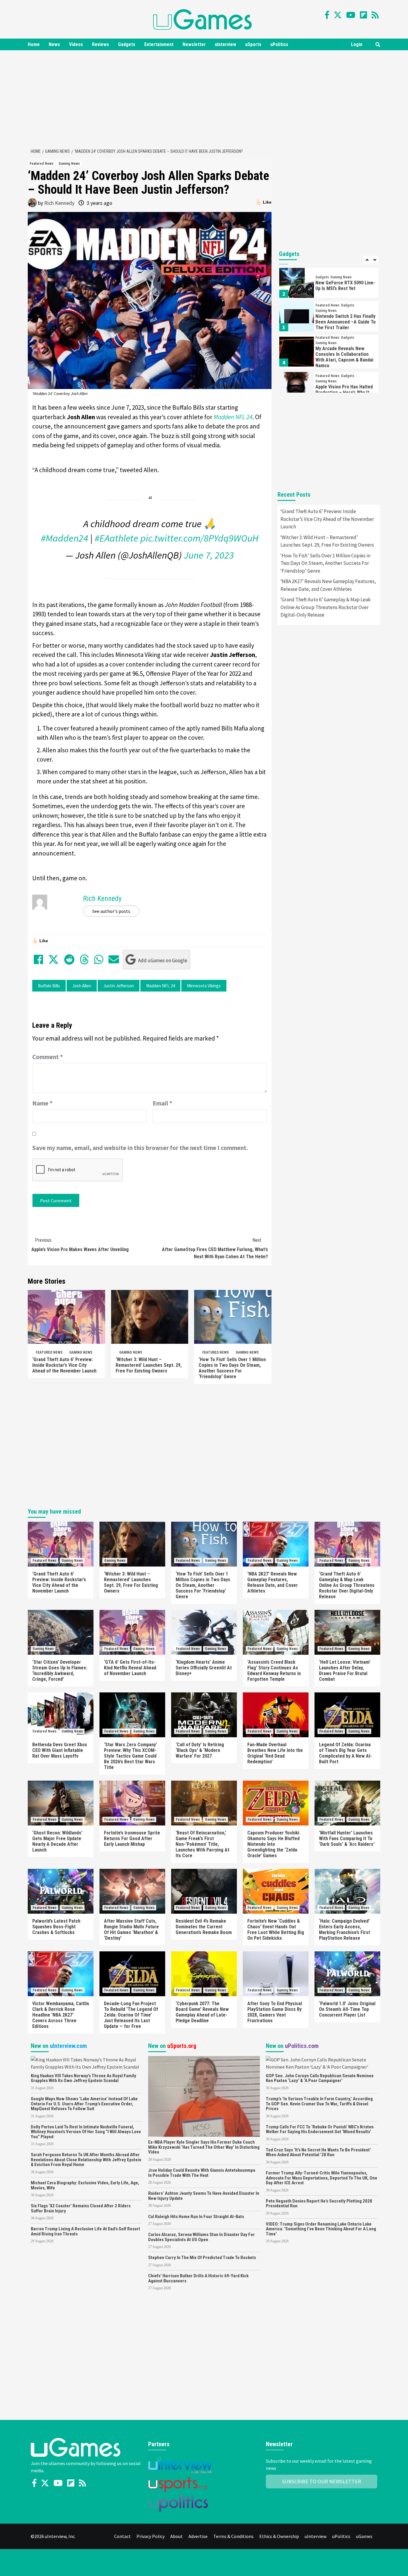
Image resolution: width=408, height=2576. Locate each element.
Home (34, 44)
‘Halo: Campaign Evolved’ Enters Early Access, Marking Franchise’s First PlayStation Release (345, 1930)
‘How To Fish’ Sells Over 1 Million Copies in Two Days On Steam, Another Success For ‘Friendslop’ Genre (232, 1368)
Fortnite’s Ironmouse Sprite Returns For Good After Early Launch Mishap (132, 1838)
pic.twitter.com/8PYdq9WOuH (199, 538)
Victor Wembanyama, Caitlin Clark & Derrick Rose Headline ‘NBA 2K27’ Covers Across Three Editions (61, 2015)
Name (42, 1103)
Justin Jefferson (119, 986)
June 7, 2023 (209, 555)
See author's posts (111, 911)
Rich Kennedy (59, 203)
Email (162, 1103)
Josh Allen (82, 986)
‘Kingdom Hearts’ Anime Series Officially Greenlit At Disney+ (204, 1668)
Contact (122, 2536)
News (54, 44)
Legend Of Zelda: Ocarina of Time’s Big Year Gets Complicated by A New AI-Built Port (345, 1753)
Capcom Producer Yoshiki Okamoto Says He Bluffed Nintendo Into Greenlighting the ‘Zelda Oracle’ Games (273, 1844)
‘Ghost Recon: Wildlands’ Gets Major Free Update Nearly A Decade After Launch (57, 1841)
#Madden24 (65, 538)
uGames (364, 2536)
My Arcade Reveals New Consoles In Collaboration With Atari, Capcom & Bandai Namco (344, 357)
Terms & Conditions (233, 2536)
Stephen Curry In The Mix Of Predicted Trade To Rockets (202, 2258)
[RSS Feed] (375, 15)
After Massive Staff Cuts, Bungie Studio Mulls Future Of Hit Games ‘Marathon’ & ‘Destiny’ (131, 1930)
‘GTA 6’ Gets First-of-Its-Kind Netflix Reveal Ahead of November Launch (130, 1668)
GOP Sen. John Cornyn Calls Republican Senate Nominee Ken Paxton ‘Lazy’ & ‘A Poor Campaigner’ (320, 2078)
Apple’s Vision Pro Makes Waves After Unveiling (80, 1245)
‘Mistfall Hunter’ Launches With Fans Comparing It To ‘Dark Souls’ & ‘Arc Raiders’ (347, 1838)
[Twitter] (338, 15)
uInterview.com (68, 2046)
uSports (253, 44)
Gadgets (127, 44)
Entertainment (159, 44)
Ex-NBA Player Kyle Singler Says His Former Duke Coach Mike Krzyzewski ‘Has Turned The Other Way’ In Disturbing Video (204, 2147)
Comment (48, 1057)
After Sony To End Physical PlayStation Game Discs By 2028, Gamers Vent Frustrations (275, 2012)
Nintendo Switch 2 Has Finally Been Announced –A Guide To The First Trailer (346, 322)
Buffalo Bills (49, 986)
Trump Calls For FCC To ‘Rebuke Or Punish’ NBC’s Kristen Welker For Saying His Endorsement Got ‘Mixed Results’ (320, 2129)
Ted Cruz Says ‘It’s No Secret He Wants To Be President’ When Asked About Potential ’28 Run (318, 2152)
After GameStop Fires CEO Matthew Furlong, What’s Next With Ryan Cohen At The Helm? (215, 1248)
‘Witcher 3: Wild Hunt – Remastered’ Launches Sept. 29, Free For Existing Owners (149, 1365)
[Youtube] (351, 15)
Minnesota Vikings (204, 986)
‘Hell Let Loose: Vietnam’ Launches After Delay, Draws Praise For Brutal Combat (345, 1671)
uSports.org (182, 2046)
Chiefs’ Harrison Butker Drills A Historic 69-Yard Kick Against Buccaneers (198, 2278)
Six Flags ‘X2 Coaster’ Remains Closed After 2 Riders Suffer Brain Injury (81, 2208)
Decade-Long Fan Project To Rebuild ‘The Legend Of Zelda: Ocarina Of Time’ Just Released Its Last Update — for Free (131, 2015)
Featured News (42, 164)
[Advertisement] (204, 98)
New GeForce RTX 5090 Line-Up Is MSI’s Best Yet (345, 286)
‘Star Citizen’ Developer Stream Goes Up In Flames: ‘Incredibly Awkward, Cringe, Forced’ (60, 1671)
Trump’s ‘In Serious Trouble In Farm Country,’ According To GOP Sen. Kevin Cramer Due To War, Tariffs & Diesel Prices (319, 2104)
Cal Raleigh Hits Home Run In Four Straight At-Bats (196, 2217)
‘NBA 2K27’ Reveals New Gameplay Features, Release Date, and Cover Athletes (328, 585)
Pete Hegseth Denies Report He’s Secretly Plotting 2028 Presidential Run (319, 2204)
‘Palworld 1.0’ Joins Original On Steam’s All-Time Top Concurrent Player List (347, 2009)
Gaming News (69, 164)
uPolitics (279, 44)
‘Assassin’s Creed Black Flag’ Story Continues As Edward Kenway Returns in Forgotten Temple (274, 1671)
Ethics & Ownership (279, 2536)
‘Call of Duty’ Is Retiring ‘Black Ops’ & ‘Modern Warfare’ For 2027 (200, 1750)
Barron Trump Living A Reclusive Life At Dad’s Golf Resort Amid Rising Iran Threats (85, 2231)
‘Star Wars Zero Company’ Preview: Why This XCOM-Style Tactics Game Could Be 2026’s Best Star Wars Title (131, 1756)
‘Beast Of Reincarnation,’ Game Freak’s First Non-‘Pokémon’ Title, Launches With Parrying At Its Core (203, 1844)
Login (357, 44)
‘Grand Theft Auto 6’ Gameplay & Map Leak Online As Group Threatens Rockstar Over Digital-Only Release (326, 607)
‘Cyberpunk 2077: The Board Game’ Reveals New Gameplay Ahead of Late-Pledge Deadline (202, 2012)
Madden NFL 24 (160, 986)
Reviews (101, 44)
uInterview (226, 44)
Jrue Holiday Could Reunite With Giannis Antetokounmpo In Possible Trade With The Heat (202, 2173)
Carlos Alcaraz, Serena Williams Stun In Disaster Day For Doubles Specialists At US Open (201, 2237)
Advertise (198, 2536)
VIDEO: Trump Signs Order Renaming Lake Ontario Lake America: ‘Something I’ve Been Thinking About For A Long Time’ (321, 2229)
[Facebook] (327, 15)
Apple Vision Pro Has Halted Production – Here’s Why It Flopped (344, 392)
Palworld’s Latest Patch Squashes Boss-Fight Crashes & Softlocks (56, 1927)
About (177, 2536)
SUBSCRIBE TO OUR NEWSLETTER (322, 2481)
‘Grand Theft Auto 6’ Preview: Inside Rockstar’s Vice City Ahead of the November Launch (64, 1365)
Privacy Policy (151, 2536)
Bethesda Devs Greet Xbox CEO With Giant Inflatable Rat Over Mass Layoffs (60, 1750)
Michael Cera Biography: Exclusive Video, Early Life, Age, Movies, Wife (85, 2185)
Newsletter (194, 44)
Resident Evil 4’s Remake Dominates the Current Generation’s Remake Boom (204, 1927)
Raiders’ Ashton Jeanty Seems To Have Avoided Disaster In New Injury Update (204, 2196)
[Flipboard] (363, 15)
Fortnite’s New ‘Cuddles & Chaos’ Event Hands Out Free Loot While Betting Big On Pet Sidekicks (276, 1930)
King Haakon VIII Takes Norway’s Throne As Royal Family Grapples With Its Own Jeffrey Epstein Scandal (83, 2078)
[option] (329, 284)
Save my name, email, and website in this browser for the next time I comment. (140, 1148)
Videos (76, 44)
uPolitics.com (302, 2046)
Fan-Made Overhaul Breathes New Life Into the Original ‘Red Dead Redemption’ (275, 1753)
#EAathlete (116, 538)
